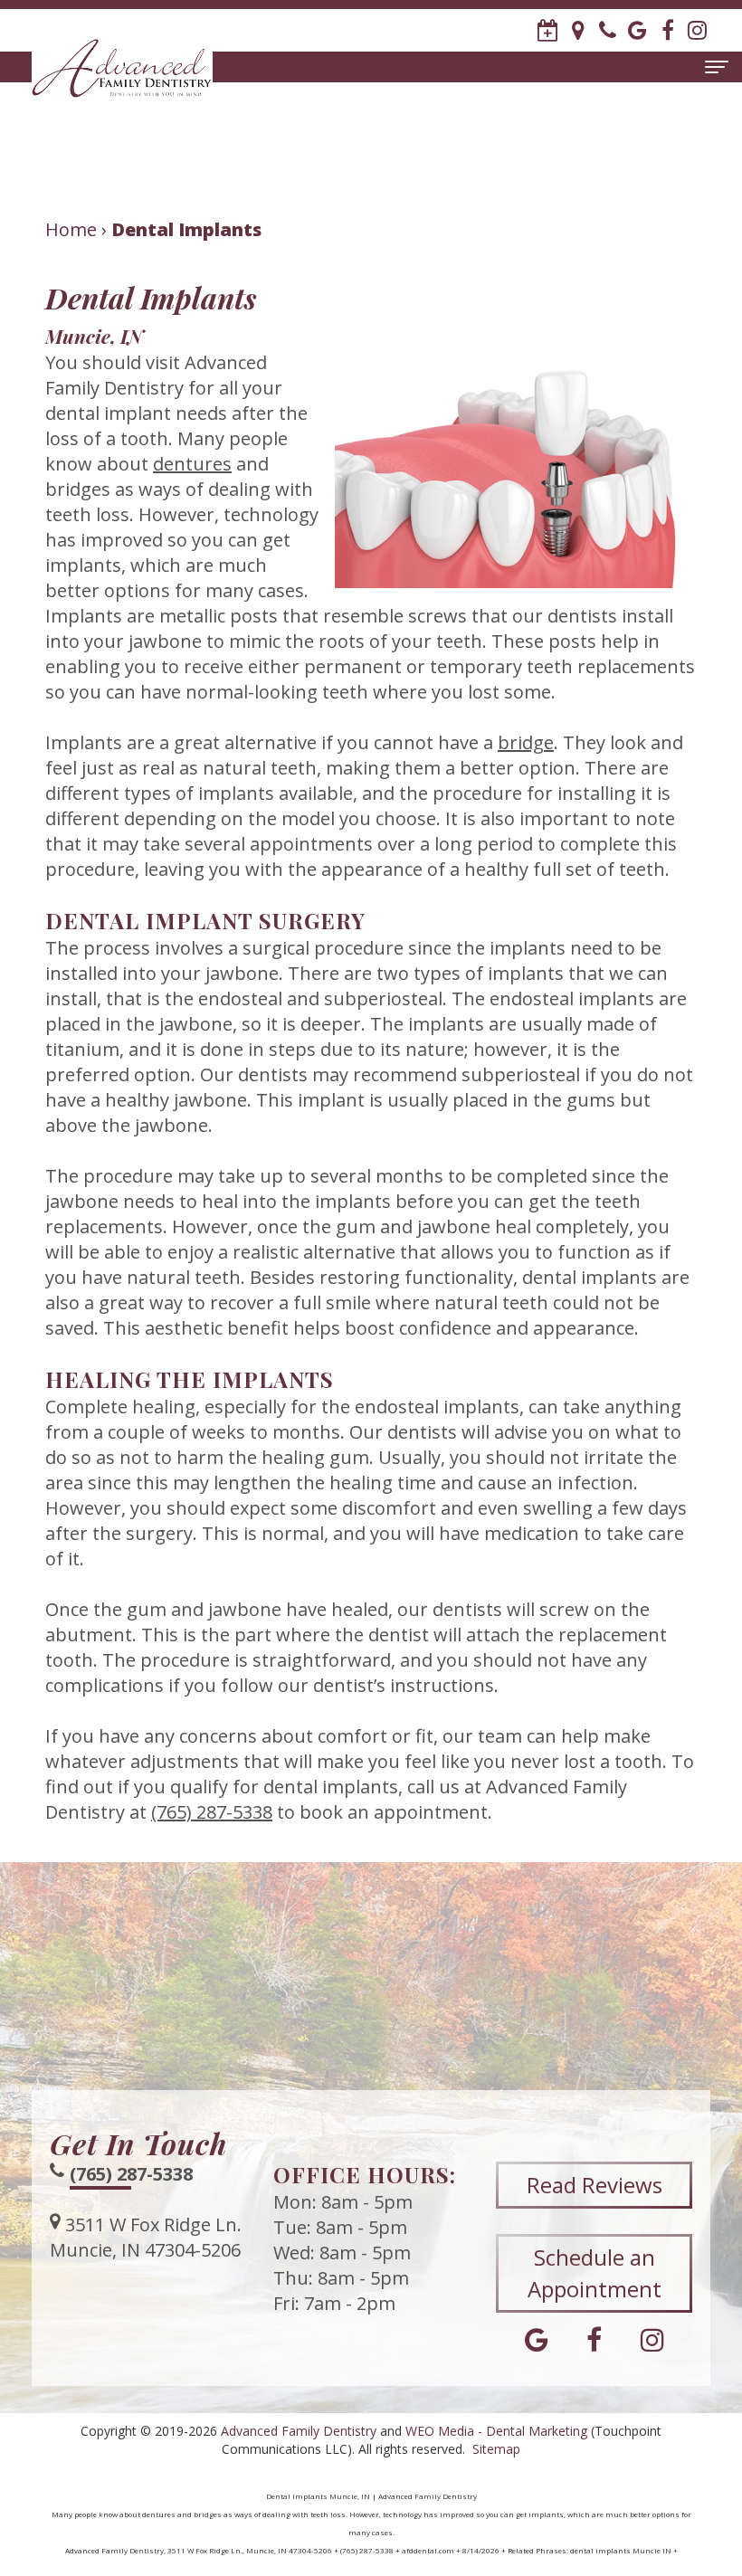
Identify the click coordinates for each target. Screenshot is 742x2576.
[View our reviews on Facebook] (667, 30)
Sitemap (496, 2449)
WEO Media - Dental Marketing (496, 2431)
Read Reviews (595, 2185)
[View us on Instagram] (697, 30)
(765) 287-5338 (212, 1812)
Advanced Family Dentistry (299, 2431)
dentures (192, 464)
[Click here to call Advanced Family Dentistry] (608, 30)
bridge (526, 742)
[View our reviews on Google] (637, 30)
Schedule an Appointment (595, 2272)
